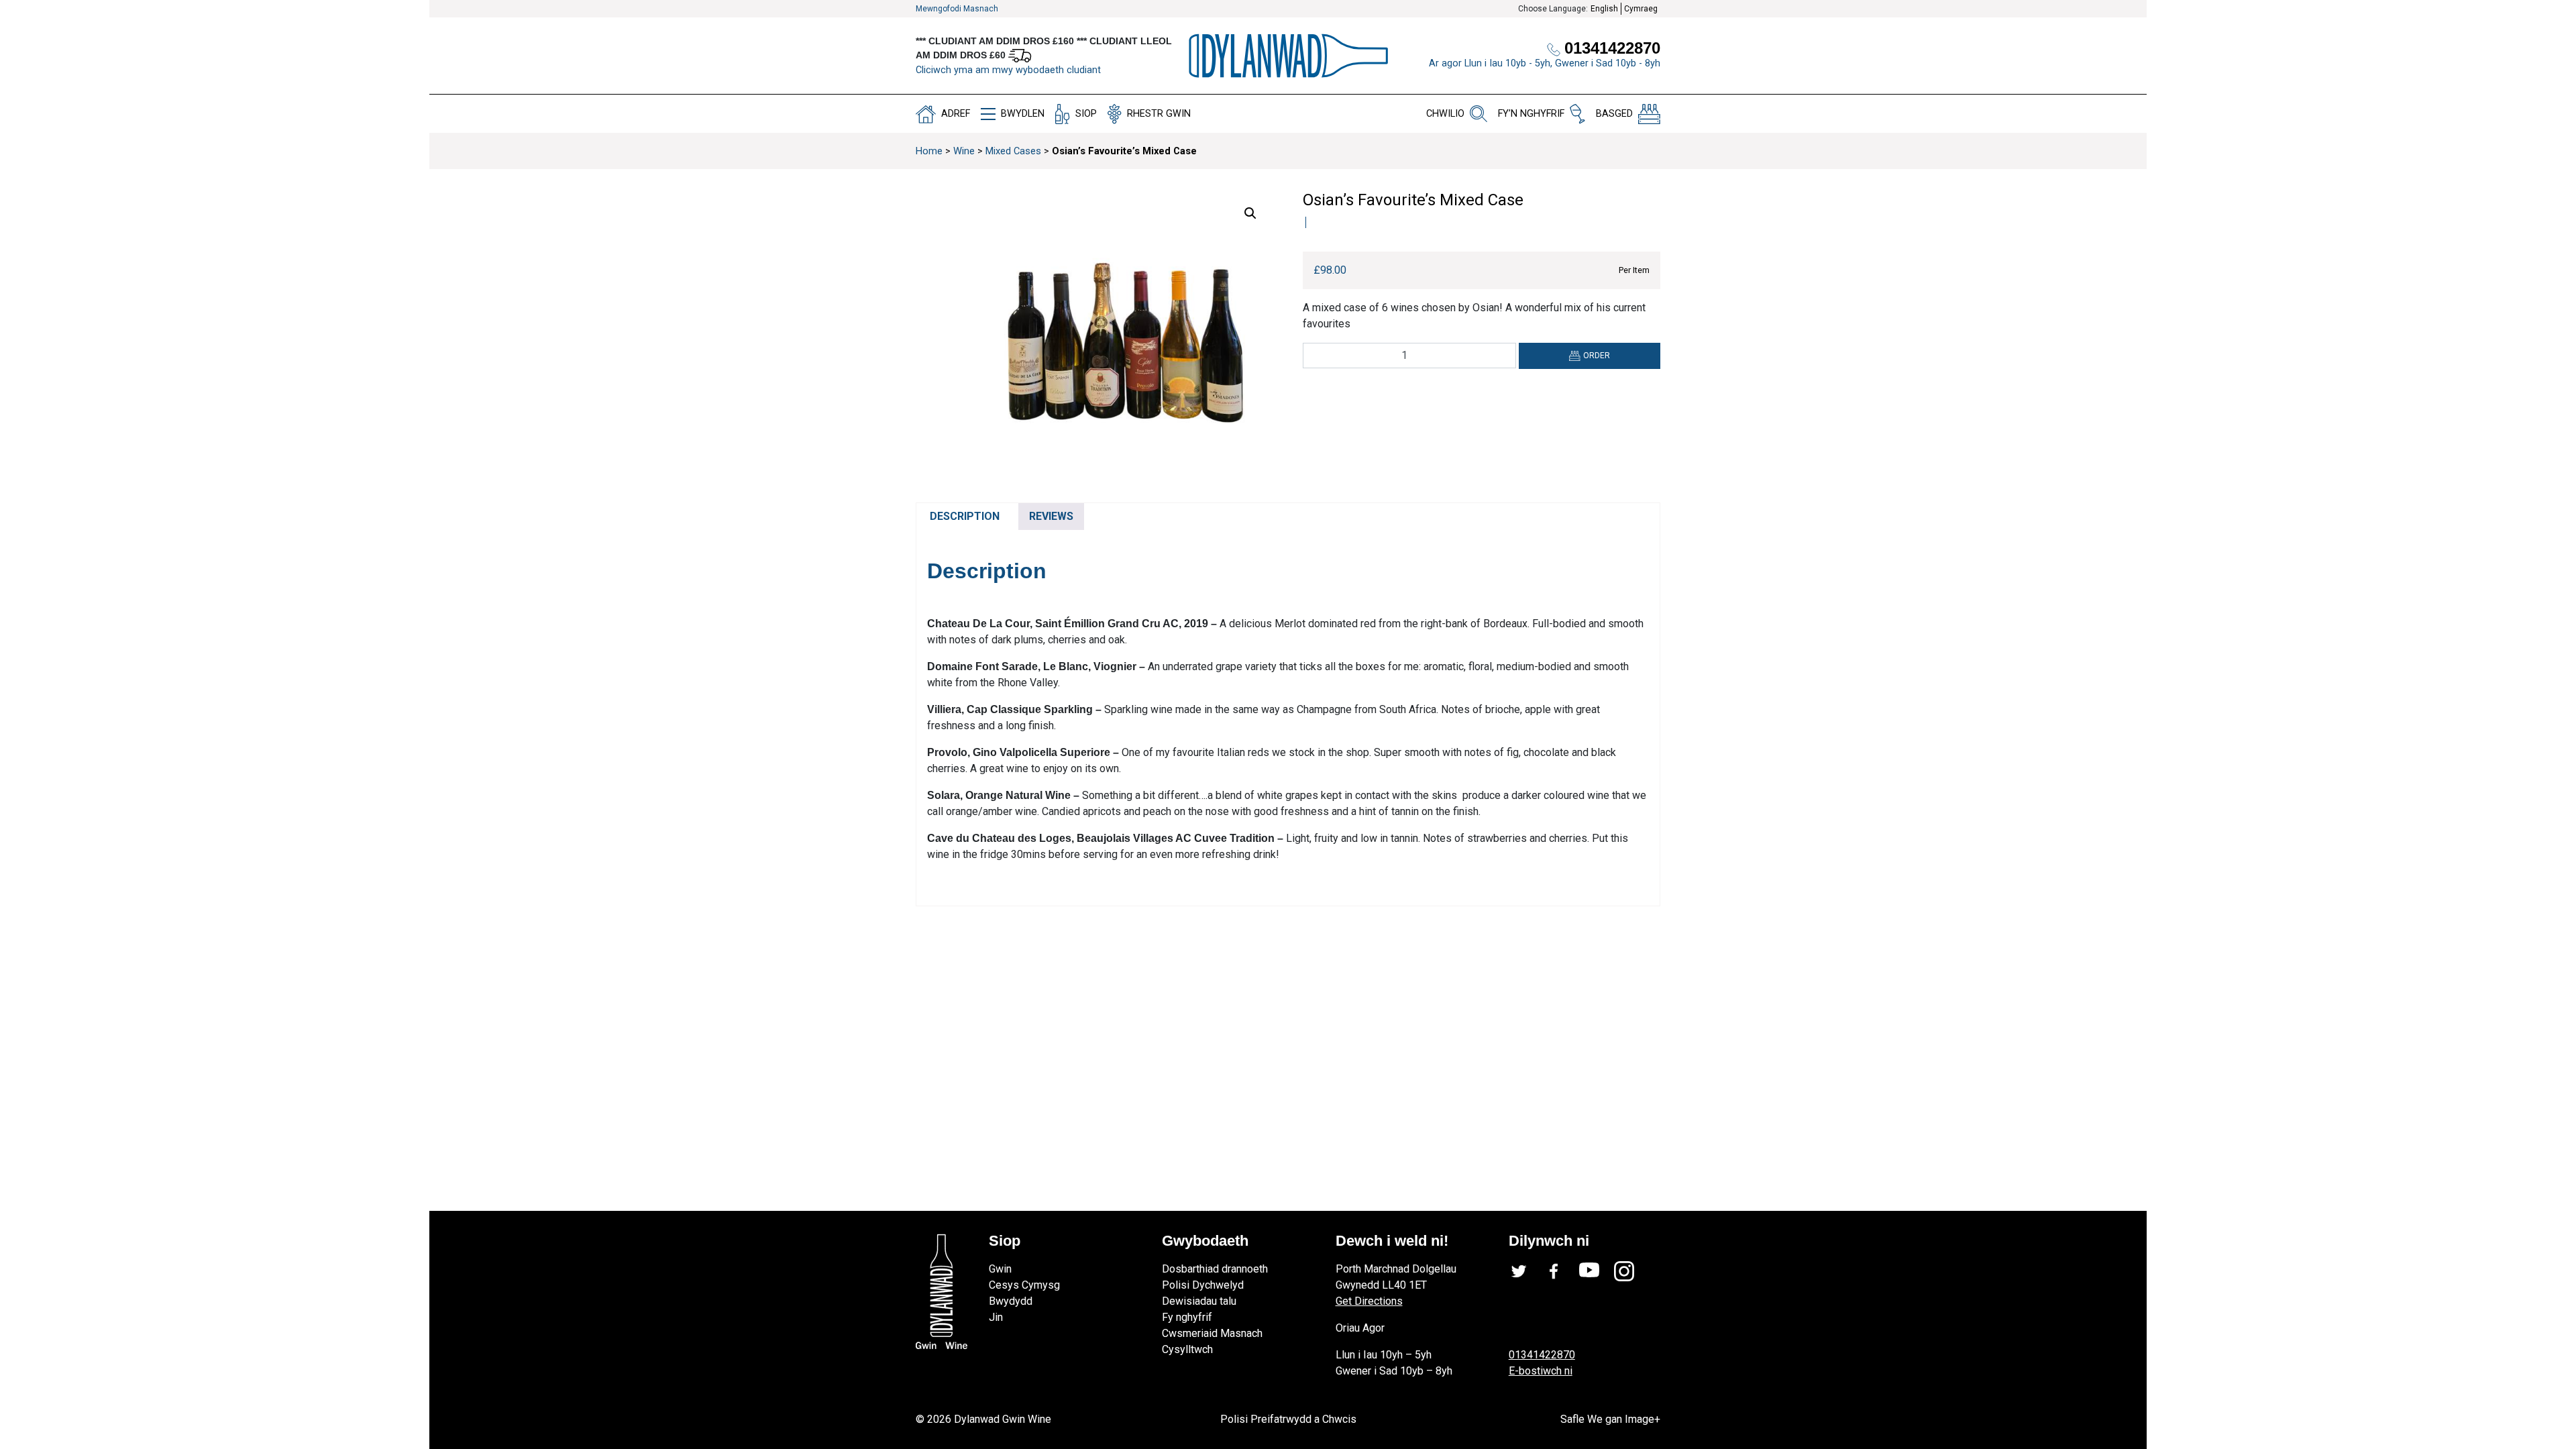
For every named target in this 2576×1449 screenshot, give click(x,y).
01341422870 (1542, 1355)
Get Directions (1369, 1301)
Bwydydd (1011, 1301)
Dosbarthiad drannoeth (1215, 1269)
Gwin (1000, 1269)
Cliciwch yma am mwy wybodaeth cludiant (1008, 70)
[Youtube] (1597, 1271)
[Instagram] (1631, 1271)
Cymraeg (1641, 9)
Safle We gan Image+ (1610, 1419)
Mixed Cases (1013, 151)
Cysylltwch (1187, 1349)
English (1604, 9)
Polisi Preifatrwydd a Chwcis (1288, 1419)
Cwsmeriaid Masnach (1212, 1333)
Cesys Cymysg (1024, 1285)
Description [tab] (965, 516)
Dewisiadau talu (1199, 1301)
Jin (996, 1317)
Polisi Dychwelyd (1203, 1285)
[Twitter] (1526, 1271)
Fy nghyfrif (1187, 1317)
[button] (1250, 213)
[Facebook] (1561, 1271)
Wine (964, 151)
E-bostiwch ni (1541, 1371)
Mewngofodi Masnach (957, 9)
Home (929, 151)
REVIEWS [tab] (1051, 516)
